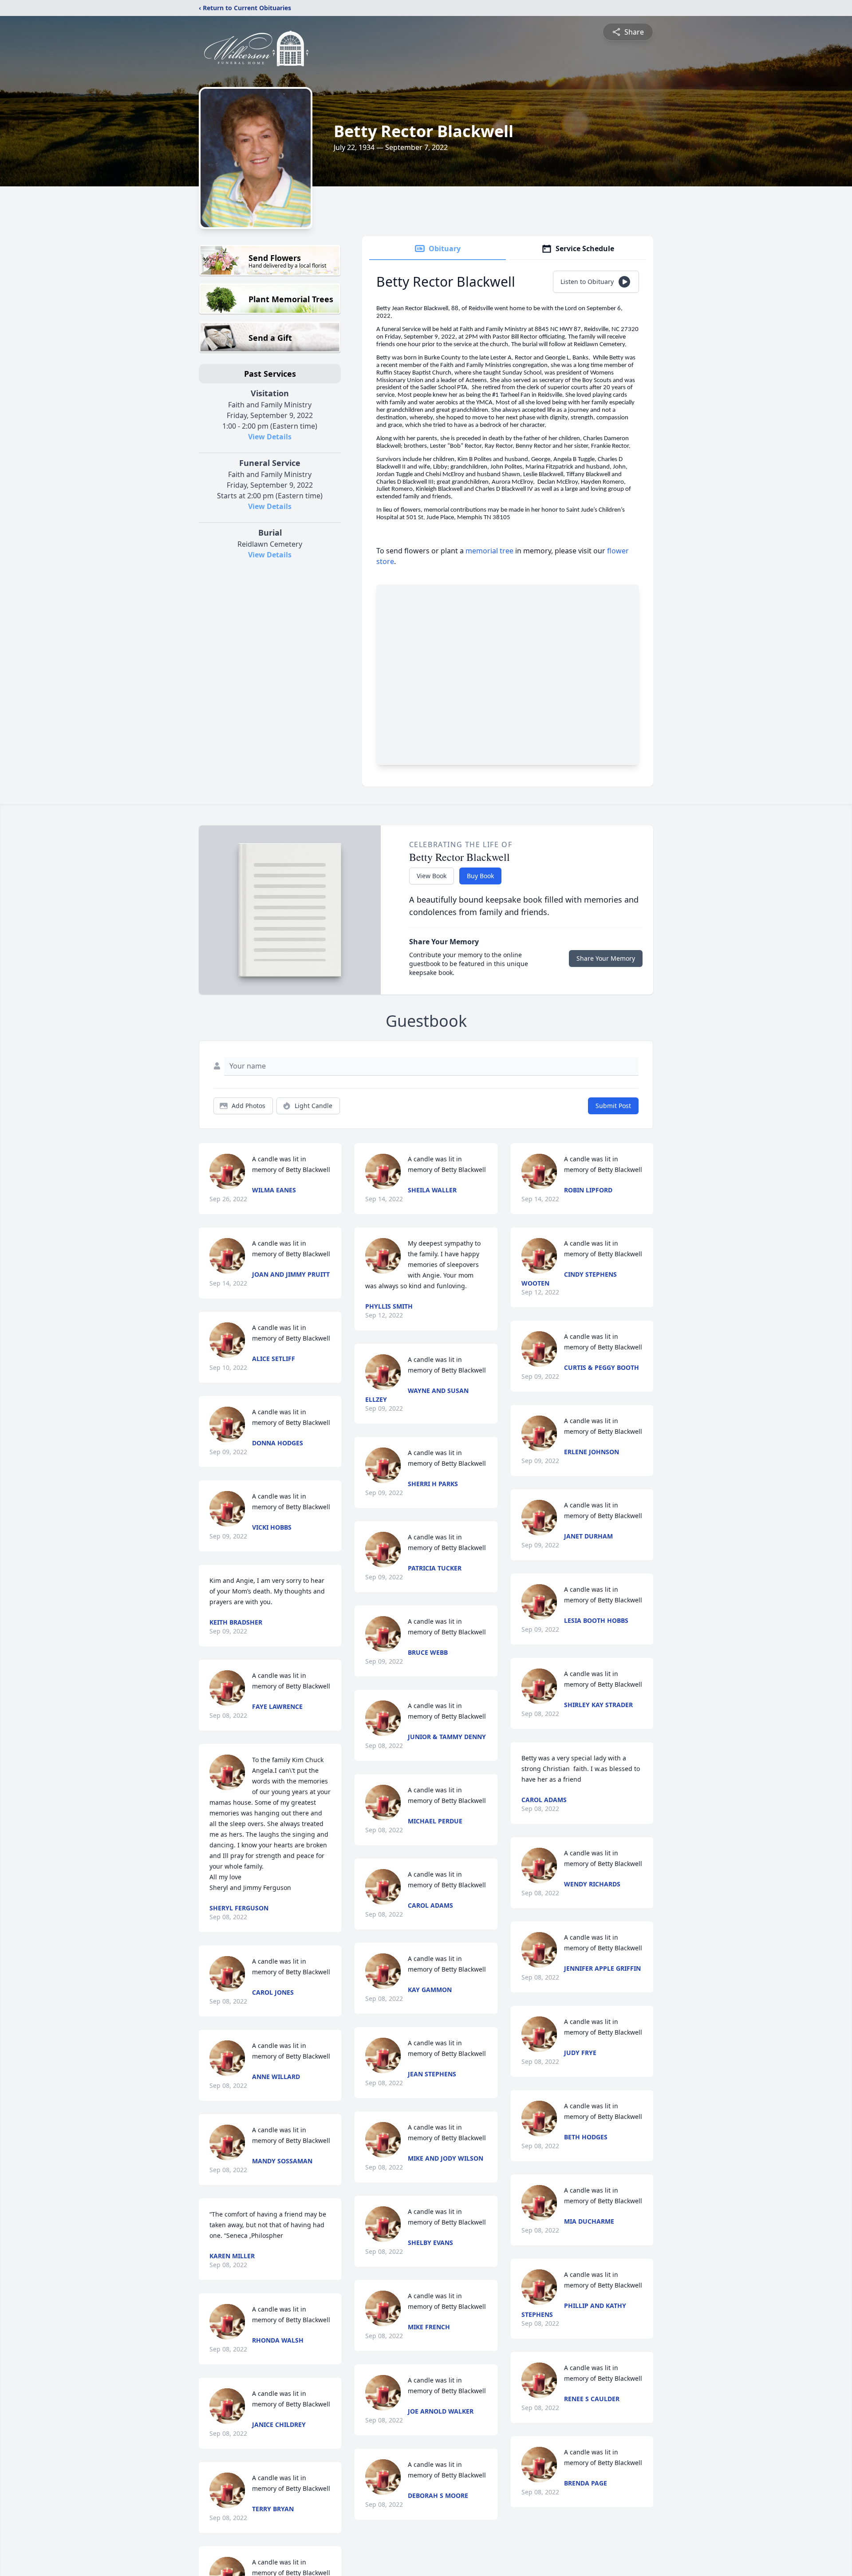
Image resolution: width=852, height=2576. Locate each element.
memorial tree (489, 551)
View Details (270, 437)
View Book (432, 876)
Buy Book (480, 876)
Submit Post (613, 1106)
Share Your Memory (606, 958)
